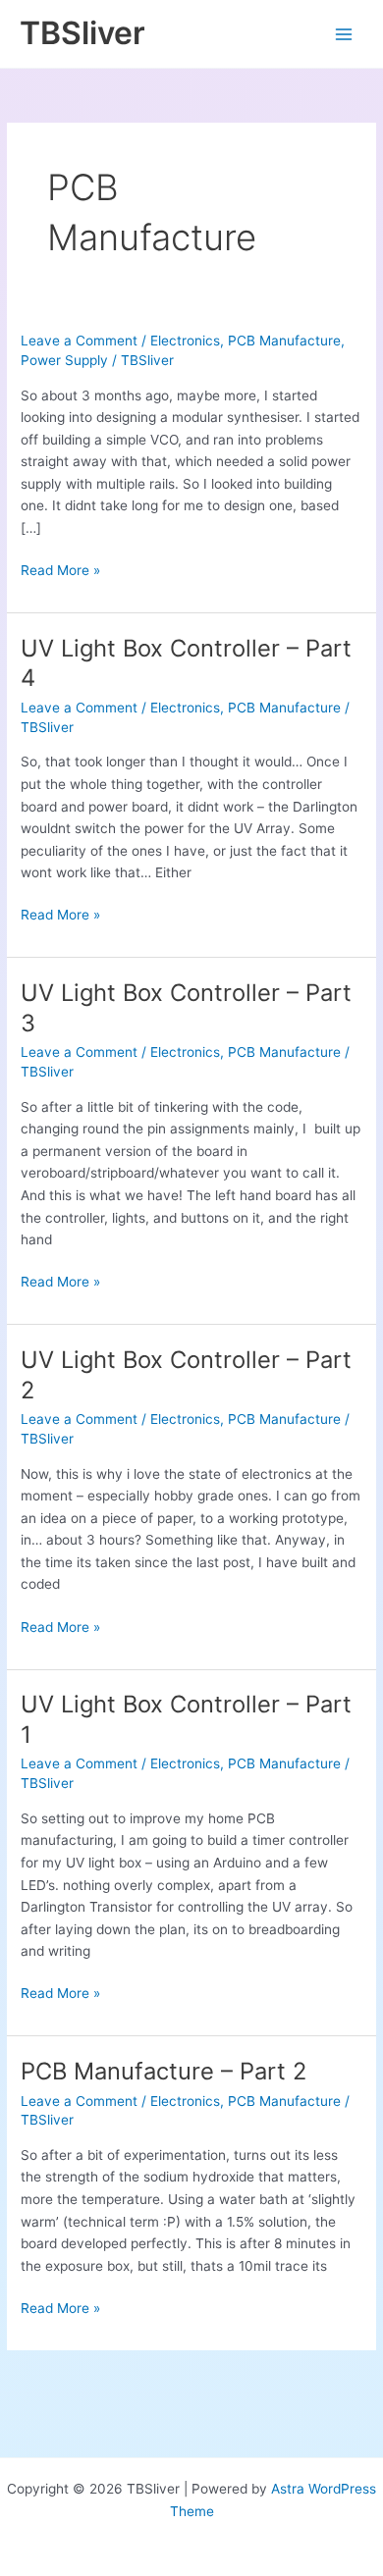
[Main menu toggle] (344, 34)
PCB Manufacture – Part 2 (164, 2071)
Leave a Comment (79, 341)
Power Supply (64, 360)
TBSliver (82, 33)
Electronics (185, 341)
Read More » (60, 570)
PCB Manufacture (284, 341)
